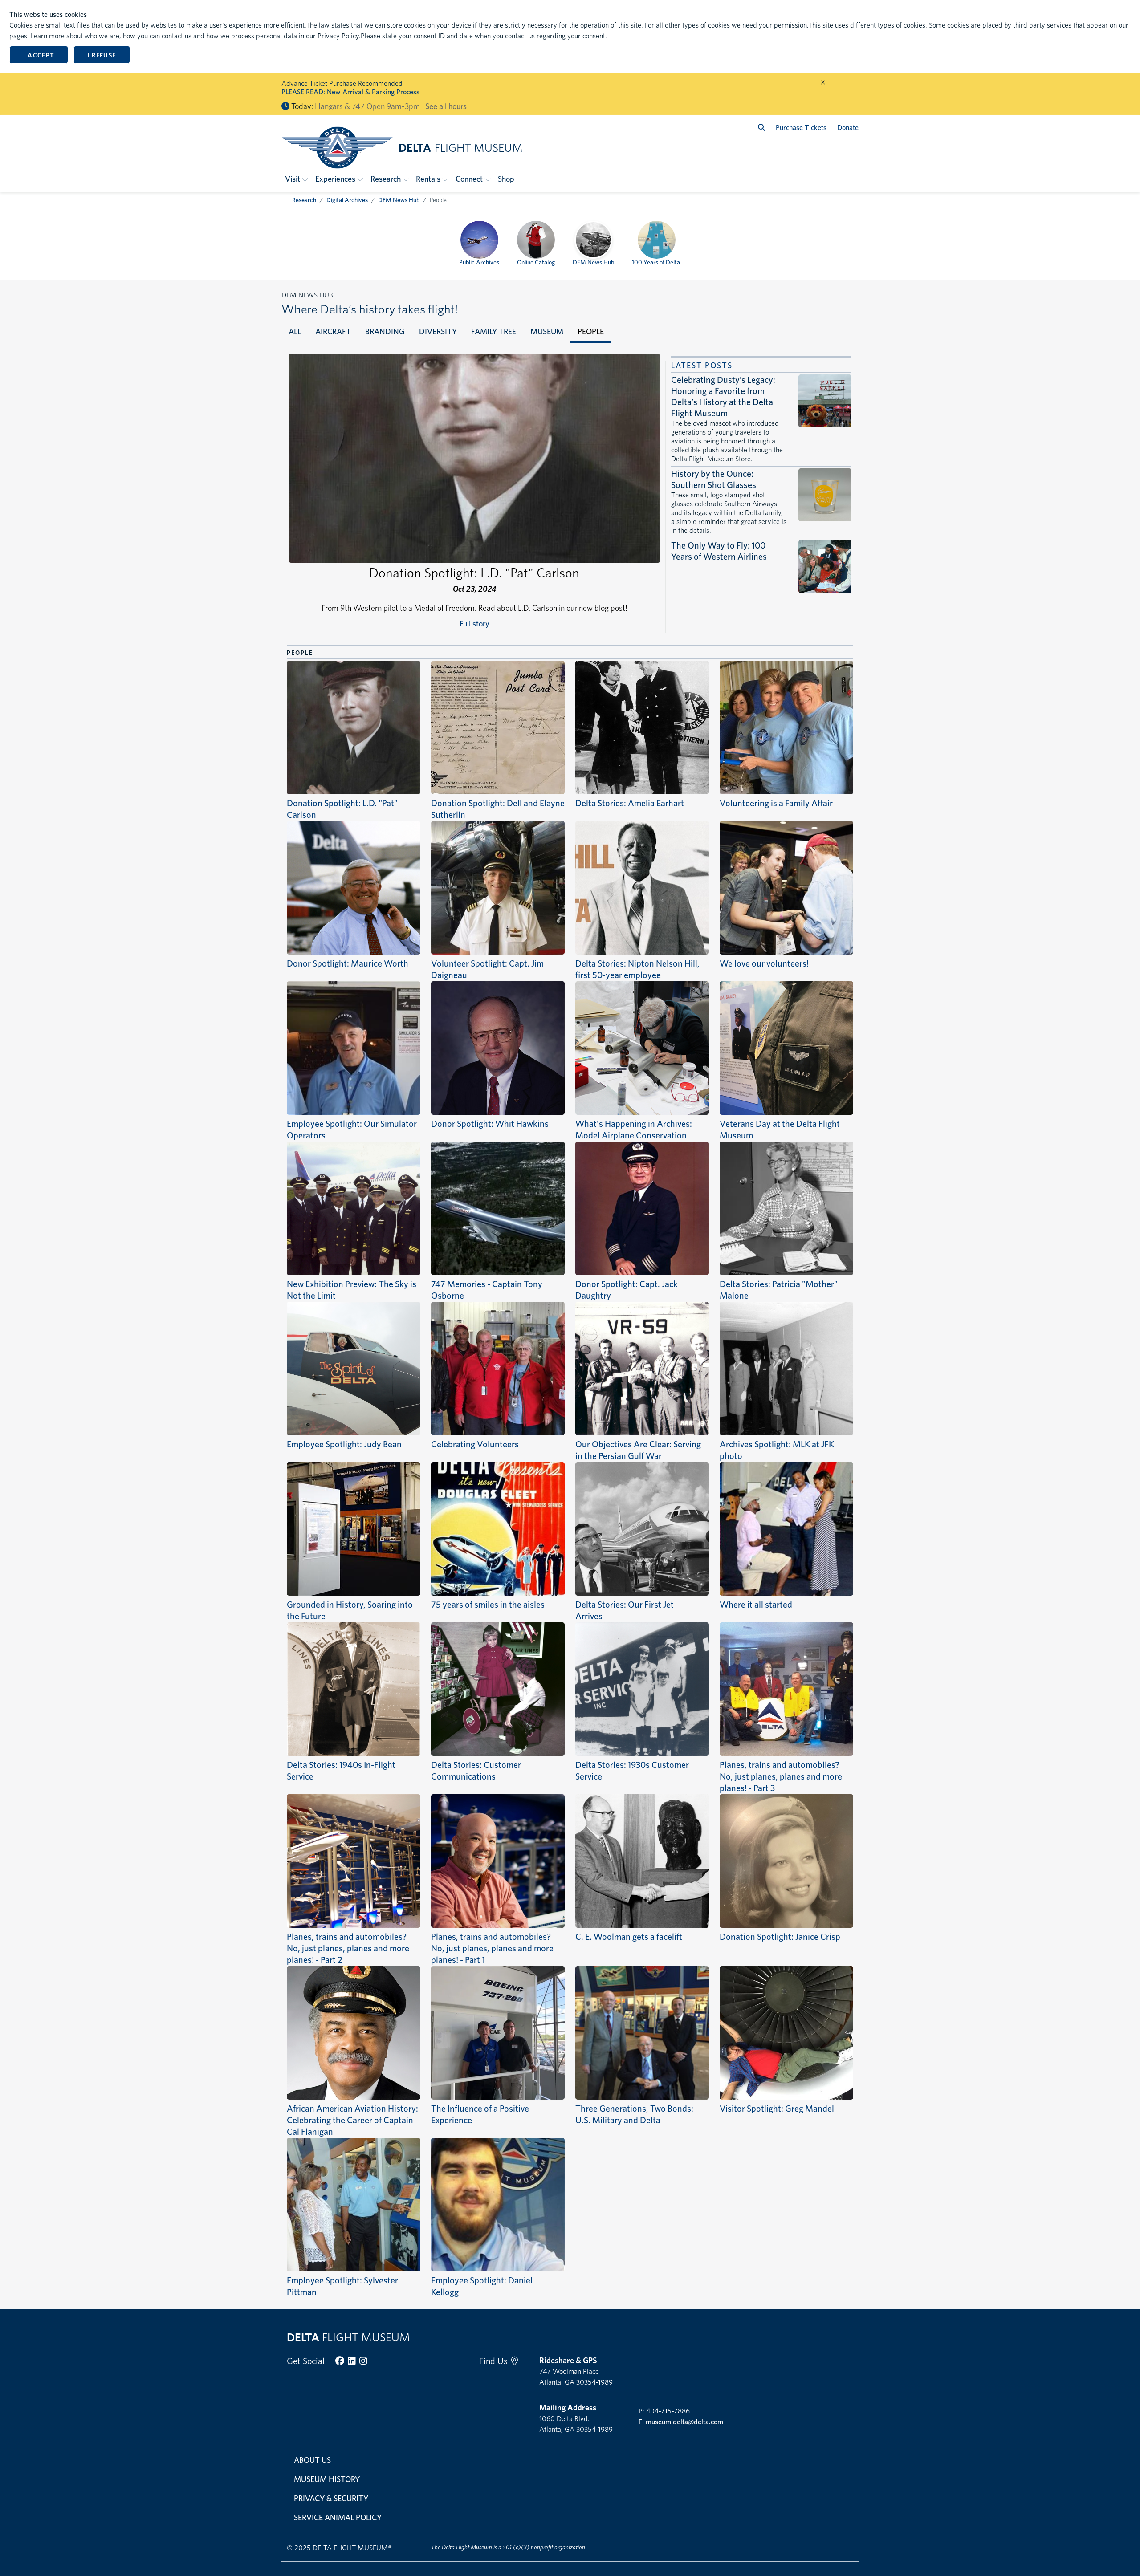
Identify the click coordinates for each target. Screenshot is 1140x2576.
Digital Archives (347, 200)
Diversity (438, 331)
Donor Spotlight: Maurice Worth (348, 963)
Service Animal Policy (338, 2517)
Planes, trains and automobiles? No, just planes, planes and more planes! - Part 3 (781, 1776)
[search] (761, 128)
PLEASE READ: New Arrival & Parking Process (350, 92)
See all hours (446, 106)
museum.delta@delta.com (684, 2422)
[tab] (295, 332)
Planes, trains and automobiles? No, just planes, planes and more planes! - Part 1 (492, 1948)
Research (304, 200)
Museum (547, 331)
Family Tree (494, 331)
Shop (506, 179)
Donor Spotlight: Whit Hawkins (490, 1124)
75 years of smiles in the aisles (488, 1605)
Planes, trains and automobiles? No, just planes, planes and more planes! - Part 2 (348, 1948)
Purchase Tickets (801, 128)
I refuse (102, 55)
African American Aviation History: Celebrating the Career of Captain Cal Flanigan (352, 2120)
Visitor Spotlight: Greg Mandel (777, 2109)
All (295, 331)
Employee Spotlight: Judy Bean (344, 1444)
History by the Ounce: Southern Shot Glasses (714, 479)
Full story (474, 624)
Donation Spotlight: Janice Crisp (780, 1937)
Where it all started (756, 1605)
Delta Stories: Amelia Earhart (630, 803)
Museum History (327, 2479)
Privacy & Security (331, 2498)
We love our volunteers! (764, 963)
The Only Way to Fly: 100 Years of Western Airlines (719, 551)
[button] (297, 179)
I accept (39, 55)
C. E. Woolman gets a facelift (629, 1937)
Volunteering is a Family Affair (776, 803)
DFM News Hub (399, 200)
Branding (385, 331)
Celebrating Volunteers (475, 1444)
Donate (848, 128)
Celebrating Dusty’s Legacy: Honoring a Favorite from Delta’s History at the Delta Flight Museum (723, 396)
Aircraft (333, 331)
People (591, 331)
